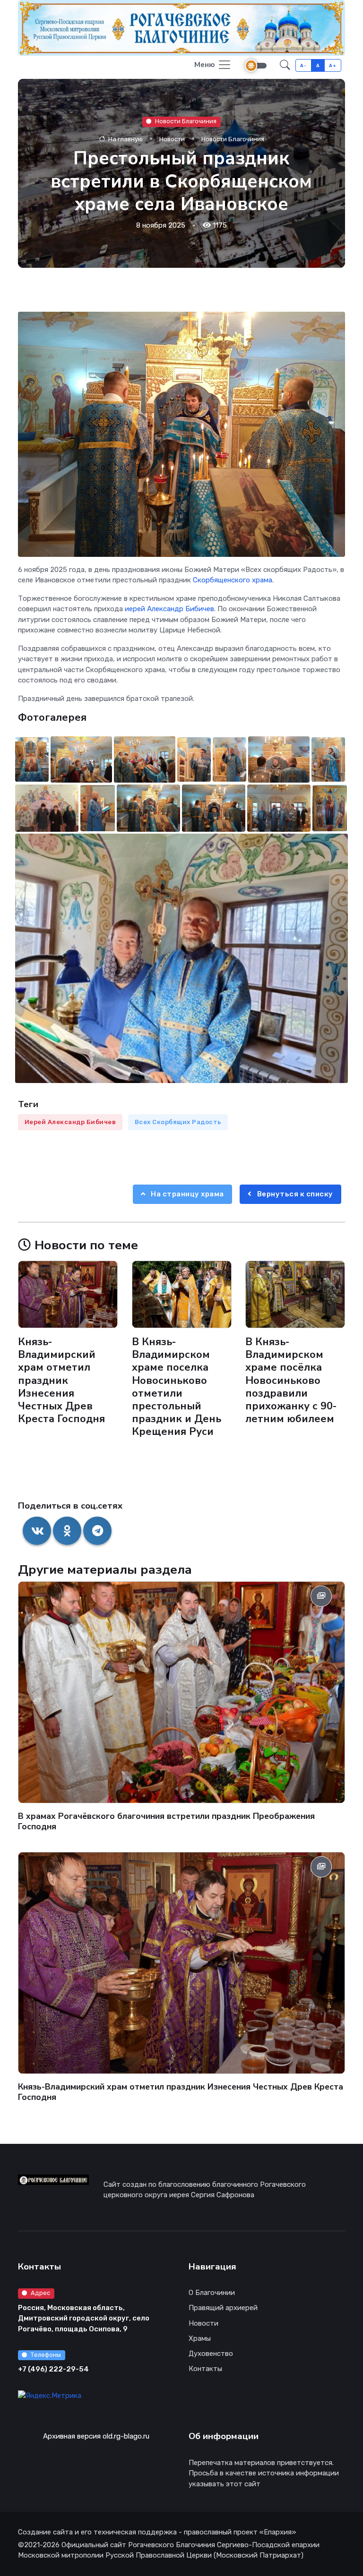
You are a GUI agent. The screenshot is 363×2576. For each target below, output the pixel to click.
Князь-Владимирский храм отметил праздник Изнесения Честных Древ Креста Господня (61, 1380)
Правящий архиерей (223, 2308)
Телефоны (46, 2355)
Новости (172, 139)
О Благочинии (212, 2293)
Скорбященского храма (233, 580)
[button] (285, 65)
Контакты (205, 2369)
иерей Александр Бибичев (169, 609)
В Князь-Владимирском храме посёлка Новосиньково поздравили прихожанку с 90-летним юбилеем (291, 1380)
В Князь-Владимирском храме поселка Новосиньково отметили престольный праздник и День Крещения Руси (177, 1387)
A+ (333, 65)
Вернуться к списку (294, 1194)
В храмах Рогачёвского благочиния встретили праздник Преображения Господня (166, 1821)
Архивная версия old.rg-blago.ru (96, 2436)
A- (303, 65)
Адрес (40, 2293)
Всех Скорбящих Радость (178, 1122)
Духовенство (211, 2354)
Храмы (200, 2338)
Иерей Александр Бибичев (70, 1122)
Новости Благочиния (186, 121)
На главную (125, 139)
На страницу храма (187, 1194)
